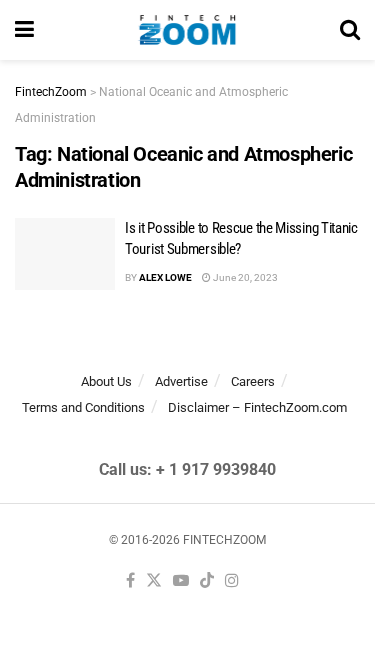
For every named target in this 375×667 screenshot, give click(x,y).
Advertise (181, 381)
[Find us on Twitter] (154, 581)
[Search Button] (350, 30)
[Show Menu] (24, 30)
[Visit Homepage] (187, 30)
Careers (253, 381)
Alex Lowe (165, 277)
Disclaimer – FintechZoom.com (257, 407)
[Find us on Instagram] (232, 581)
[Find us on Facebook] (130, 581)
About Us (106, 381)
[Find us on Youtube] (181, 581)
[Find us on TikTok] (207, 581)
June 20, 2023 (244, 277)
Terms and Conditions (83, 407)
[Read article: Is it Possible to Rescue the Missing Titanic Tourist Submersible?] (65, 254)
